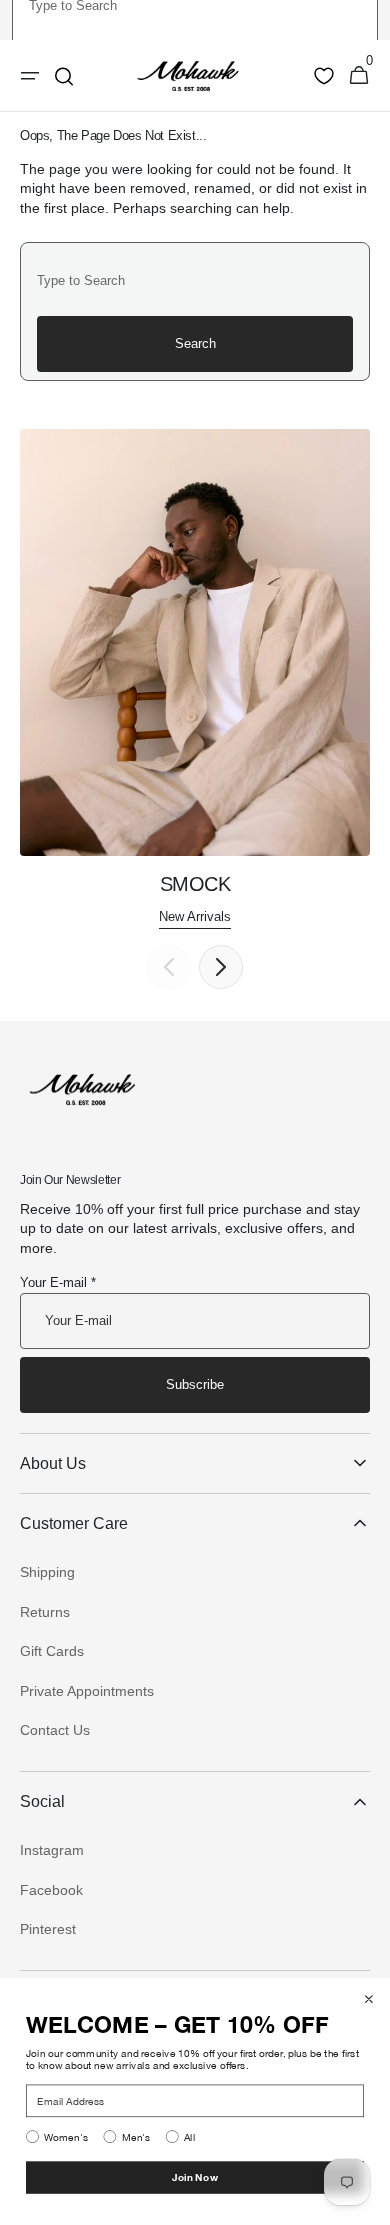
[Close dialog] (369, 1999)
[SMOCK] (195, 679)
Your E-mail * (58, 1282)
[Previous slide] (169, 967)
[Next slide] (221, 967)
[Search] (64, 76)
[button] (359, 76)
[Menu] (30, 76)
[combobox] (195, 280)
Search (195, 343)
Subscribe (195, 1384)
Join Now (195, 2177)
